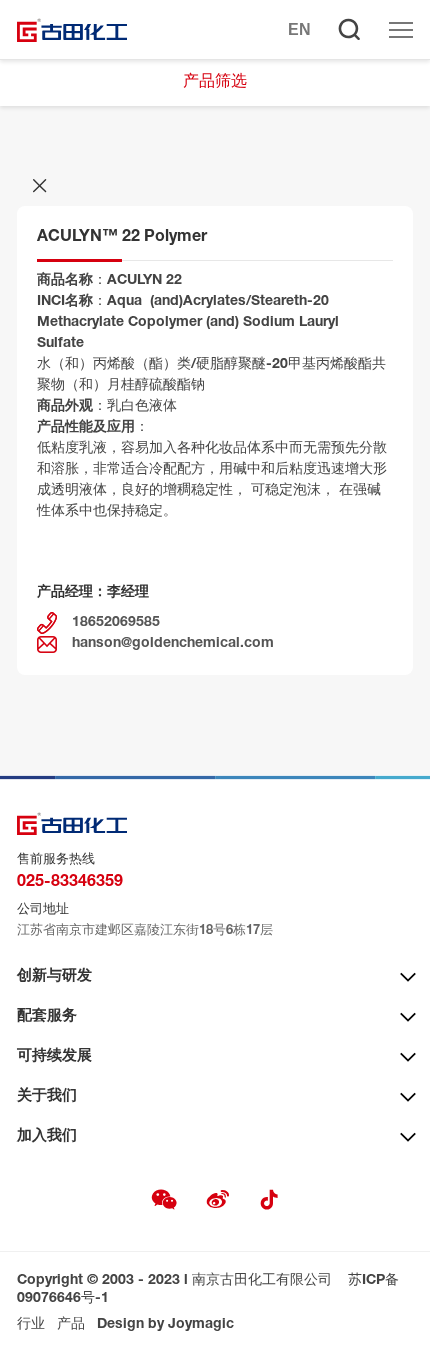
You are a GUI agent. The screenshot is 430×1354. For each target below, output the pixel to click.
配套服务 (47, 1016)
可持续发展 (54, 1056)
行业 (31, 1325)
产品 (71, 1325)
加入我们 (47, 1136)
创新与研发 (54, 976)
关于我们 (47, 1096)
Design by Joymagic (165, 1325)
